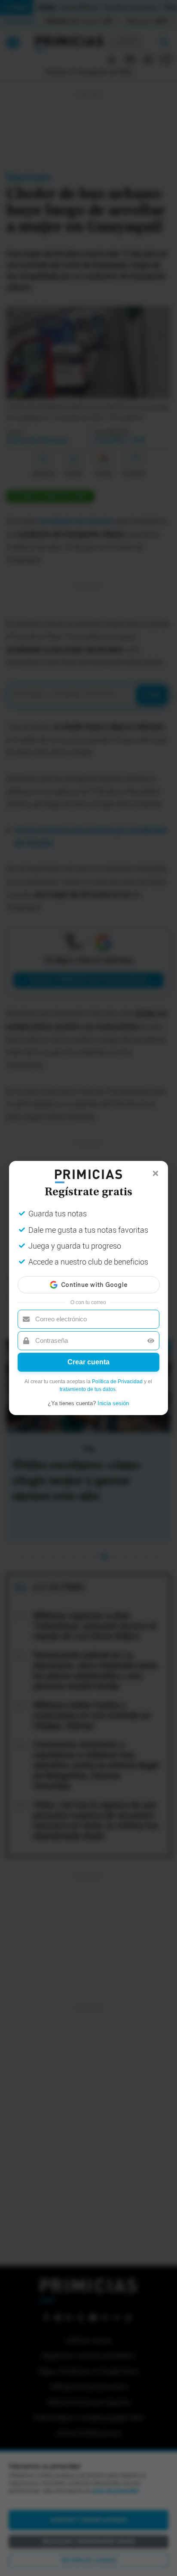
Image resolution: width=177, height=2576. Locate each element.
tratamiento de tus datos (88, 1389)
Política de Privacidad (117, 1382)
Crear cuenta (88, 1362)
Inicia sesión (113, 1403)
